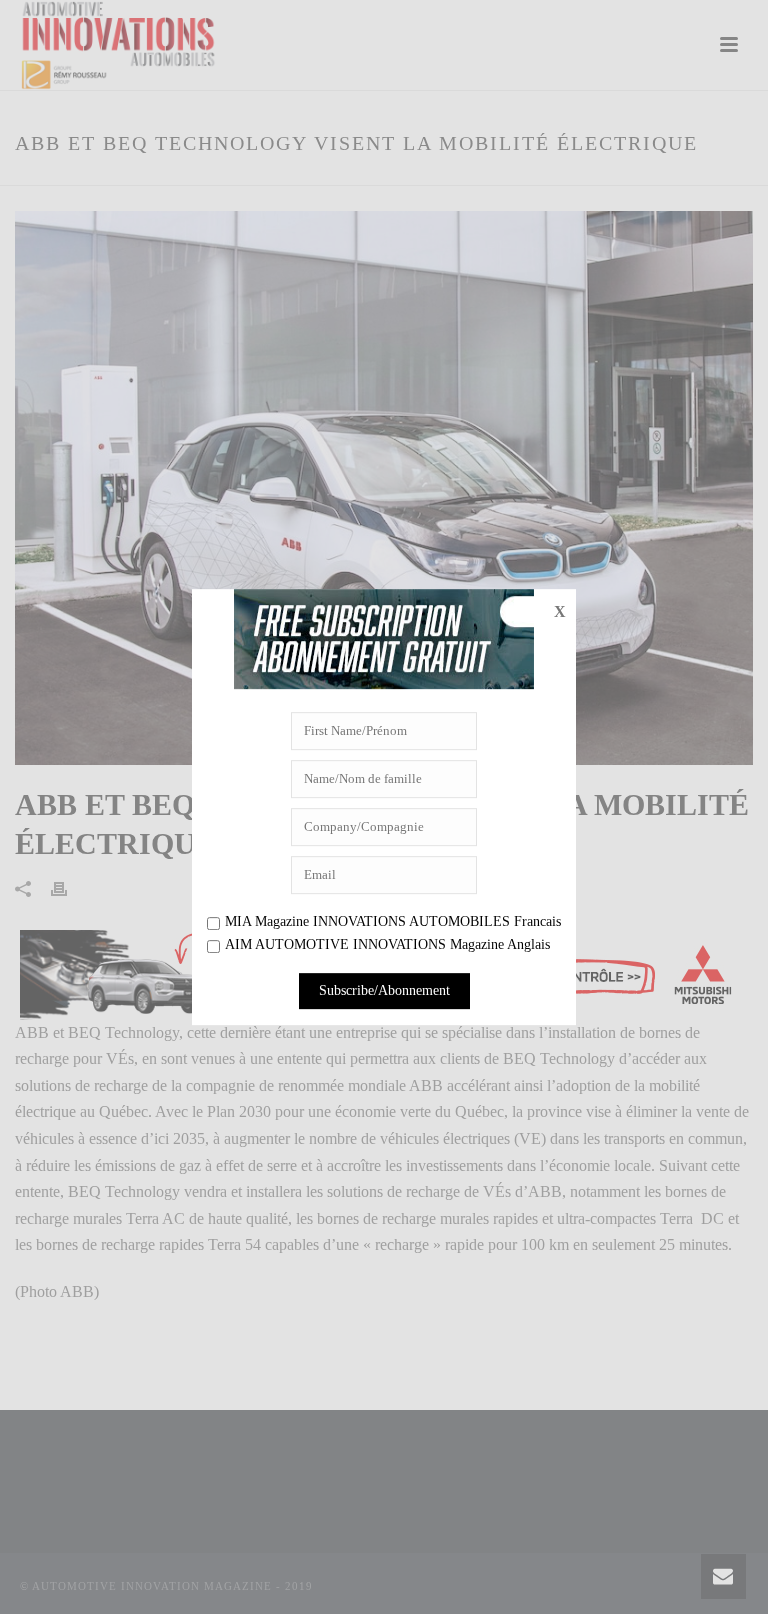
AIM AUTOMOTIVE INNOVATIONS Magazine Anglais (387, 945)
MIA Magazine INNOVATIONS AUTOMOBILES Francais (393, 921)
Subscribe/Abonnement (384, 990)
